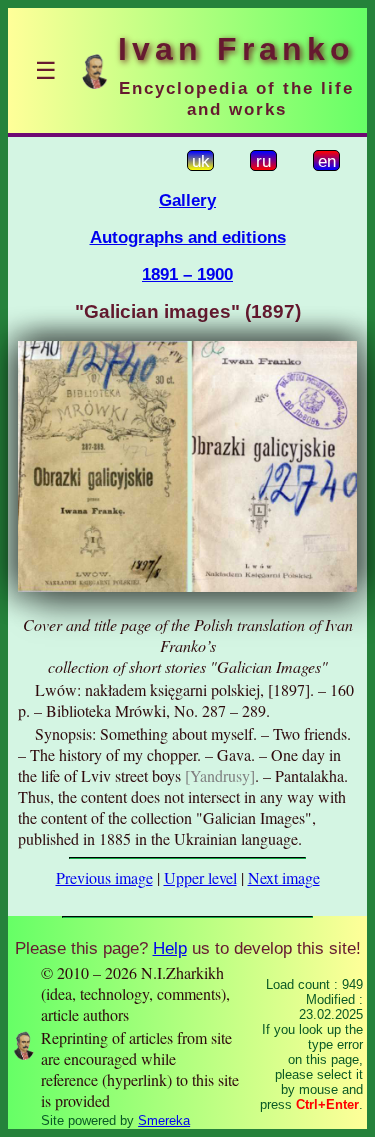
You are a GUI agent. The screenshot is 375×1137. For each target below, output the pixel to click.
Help (170, 948)
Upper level (200, 877)
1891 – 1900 (187, 274)
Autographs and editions (188, 237)
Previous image (104, 877)
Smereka (164, 1120)
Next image (284, 877)
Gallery (187, 200)
